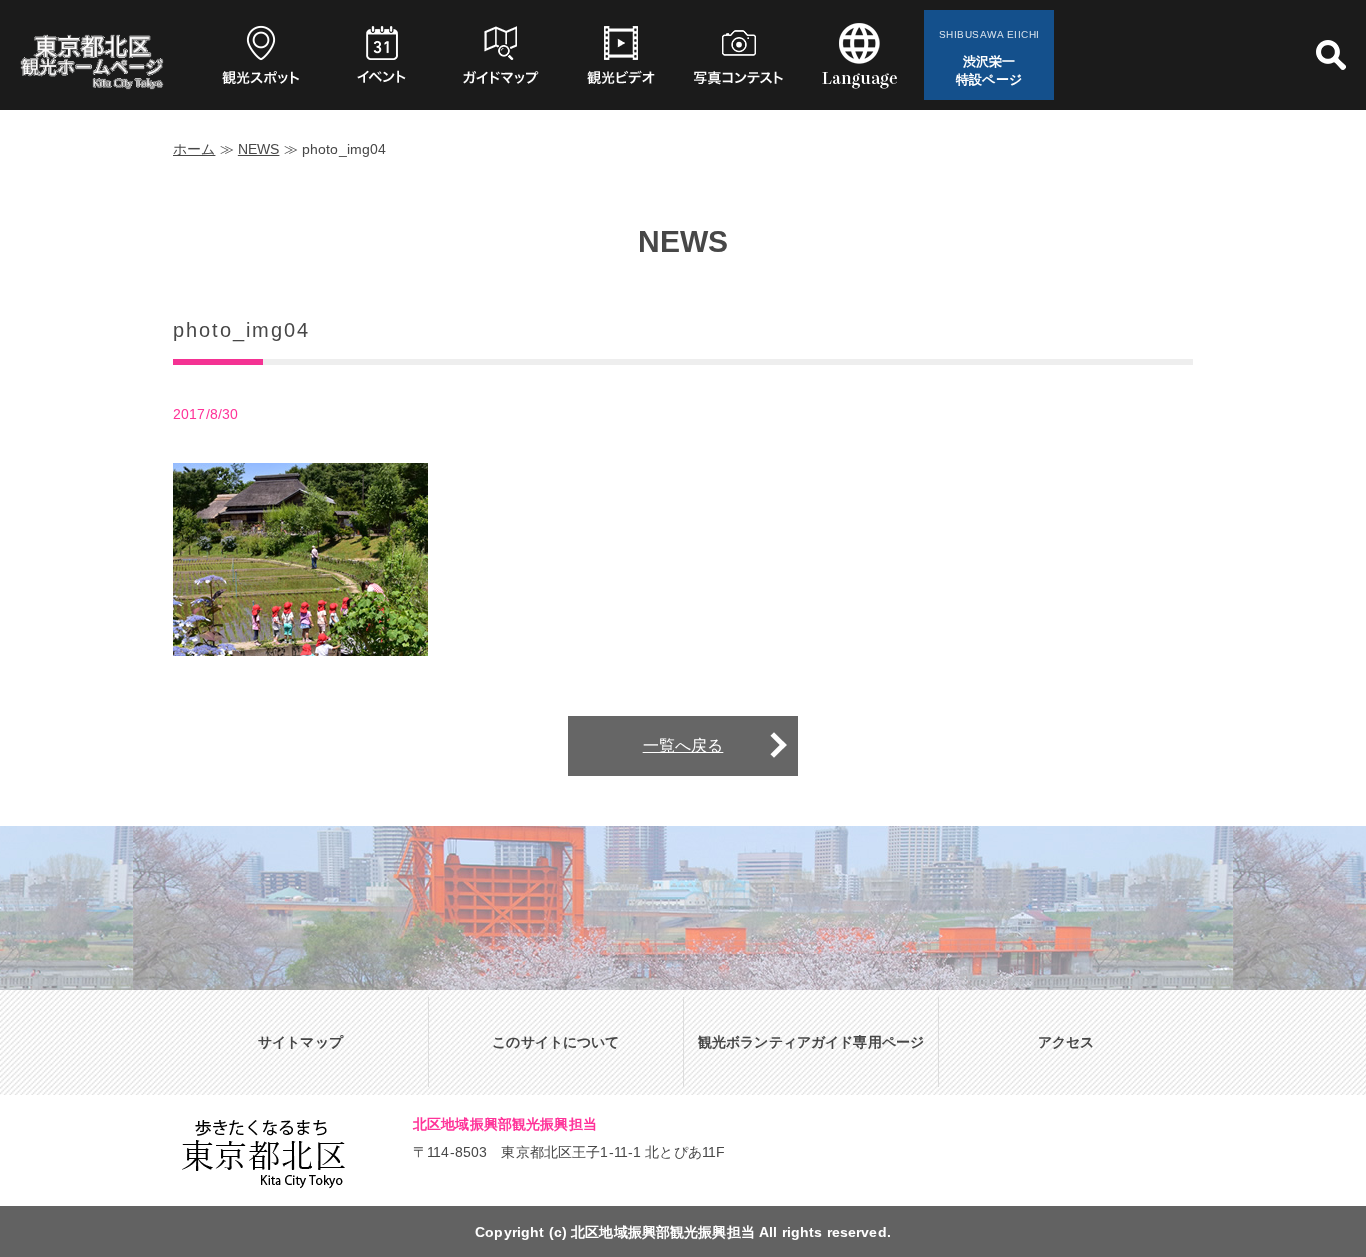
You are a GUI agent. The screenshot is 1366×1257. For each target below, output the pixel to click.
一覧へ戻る (683, 745)
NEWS (259, 149)
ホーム (194, 149)
